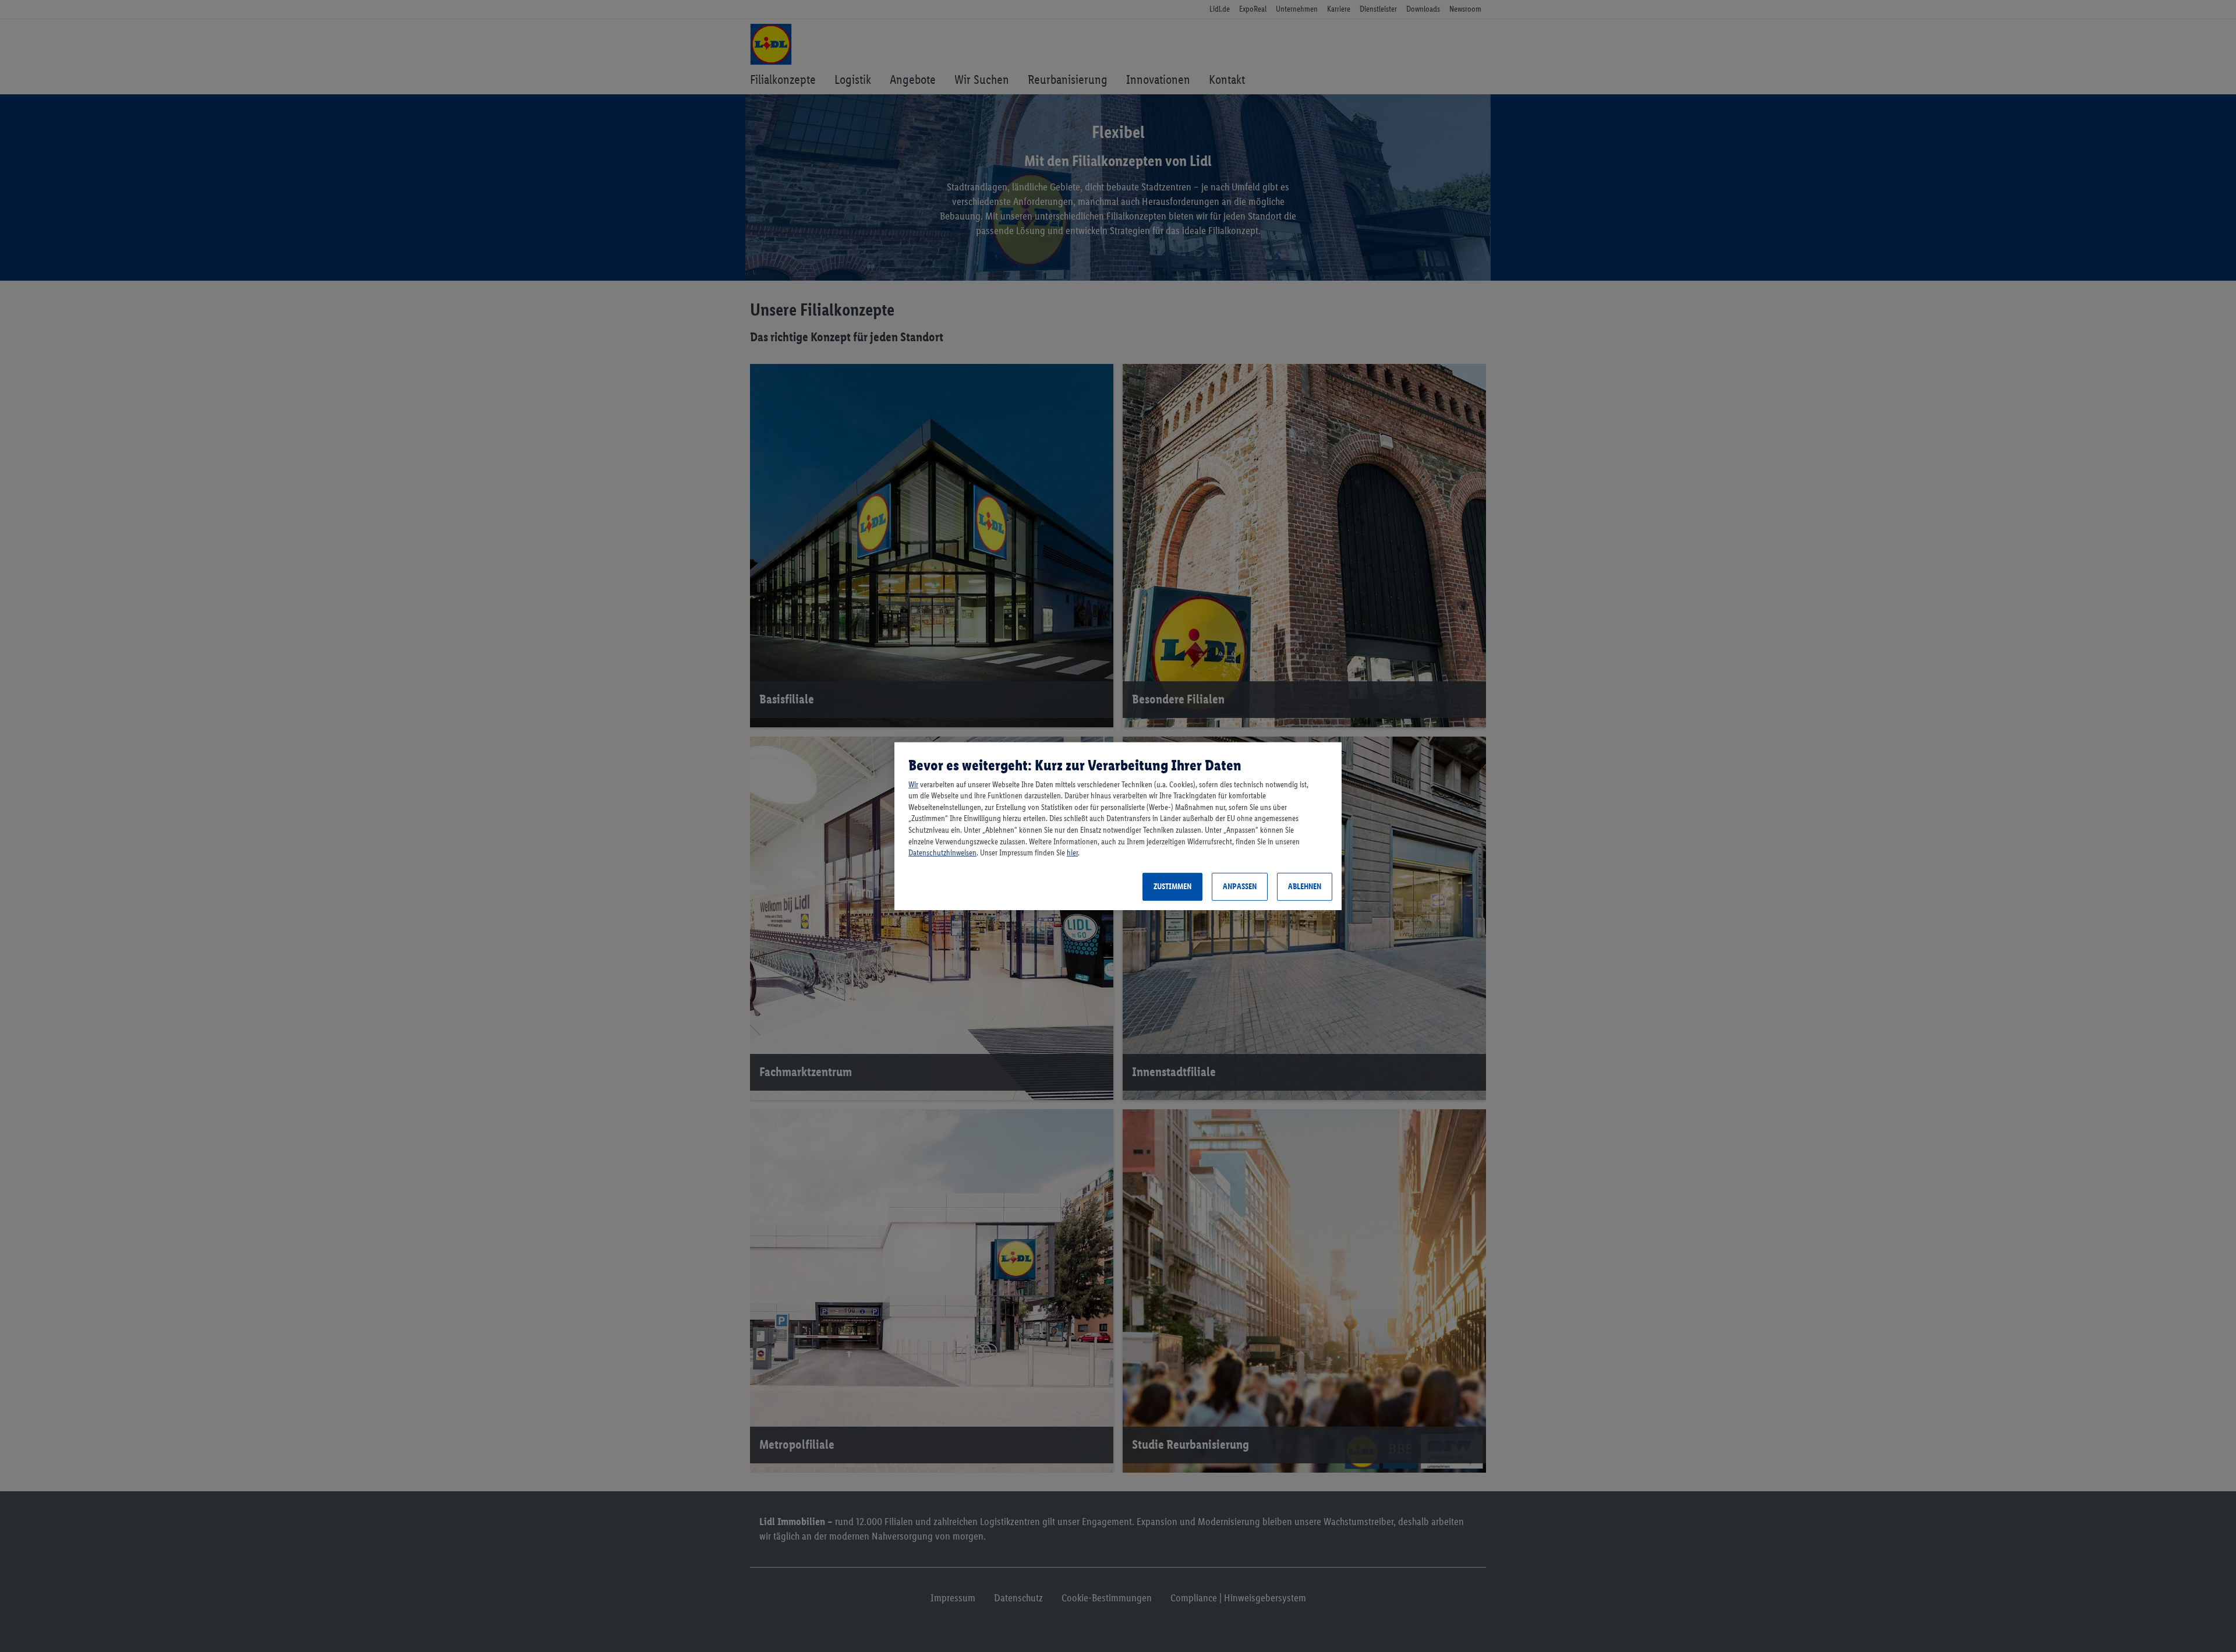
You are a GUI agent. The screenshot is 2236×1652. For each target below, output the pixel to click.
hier (1072, 853)
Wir (913, 785)
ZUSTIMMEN (1172, 887)
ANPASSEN (1240, 887)
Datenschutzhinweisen (942, 853)
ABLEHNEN (1305, 887)
